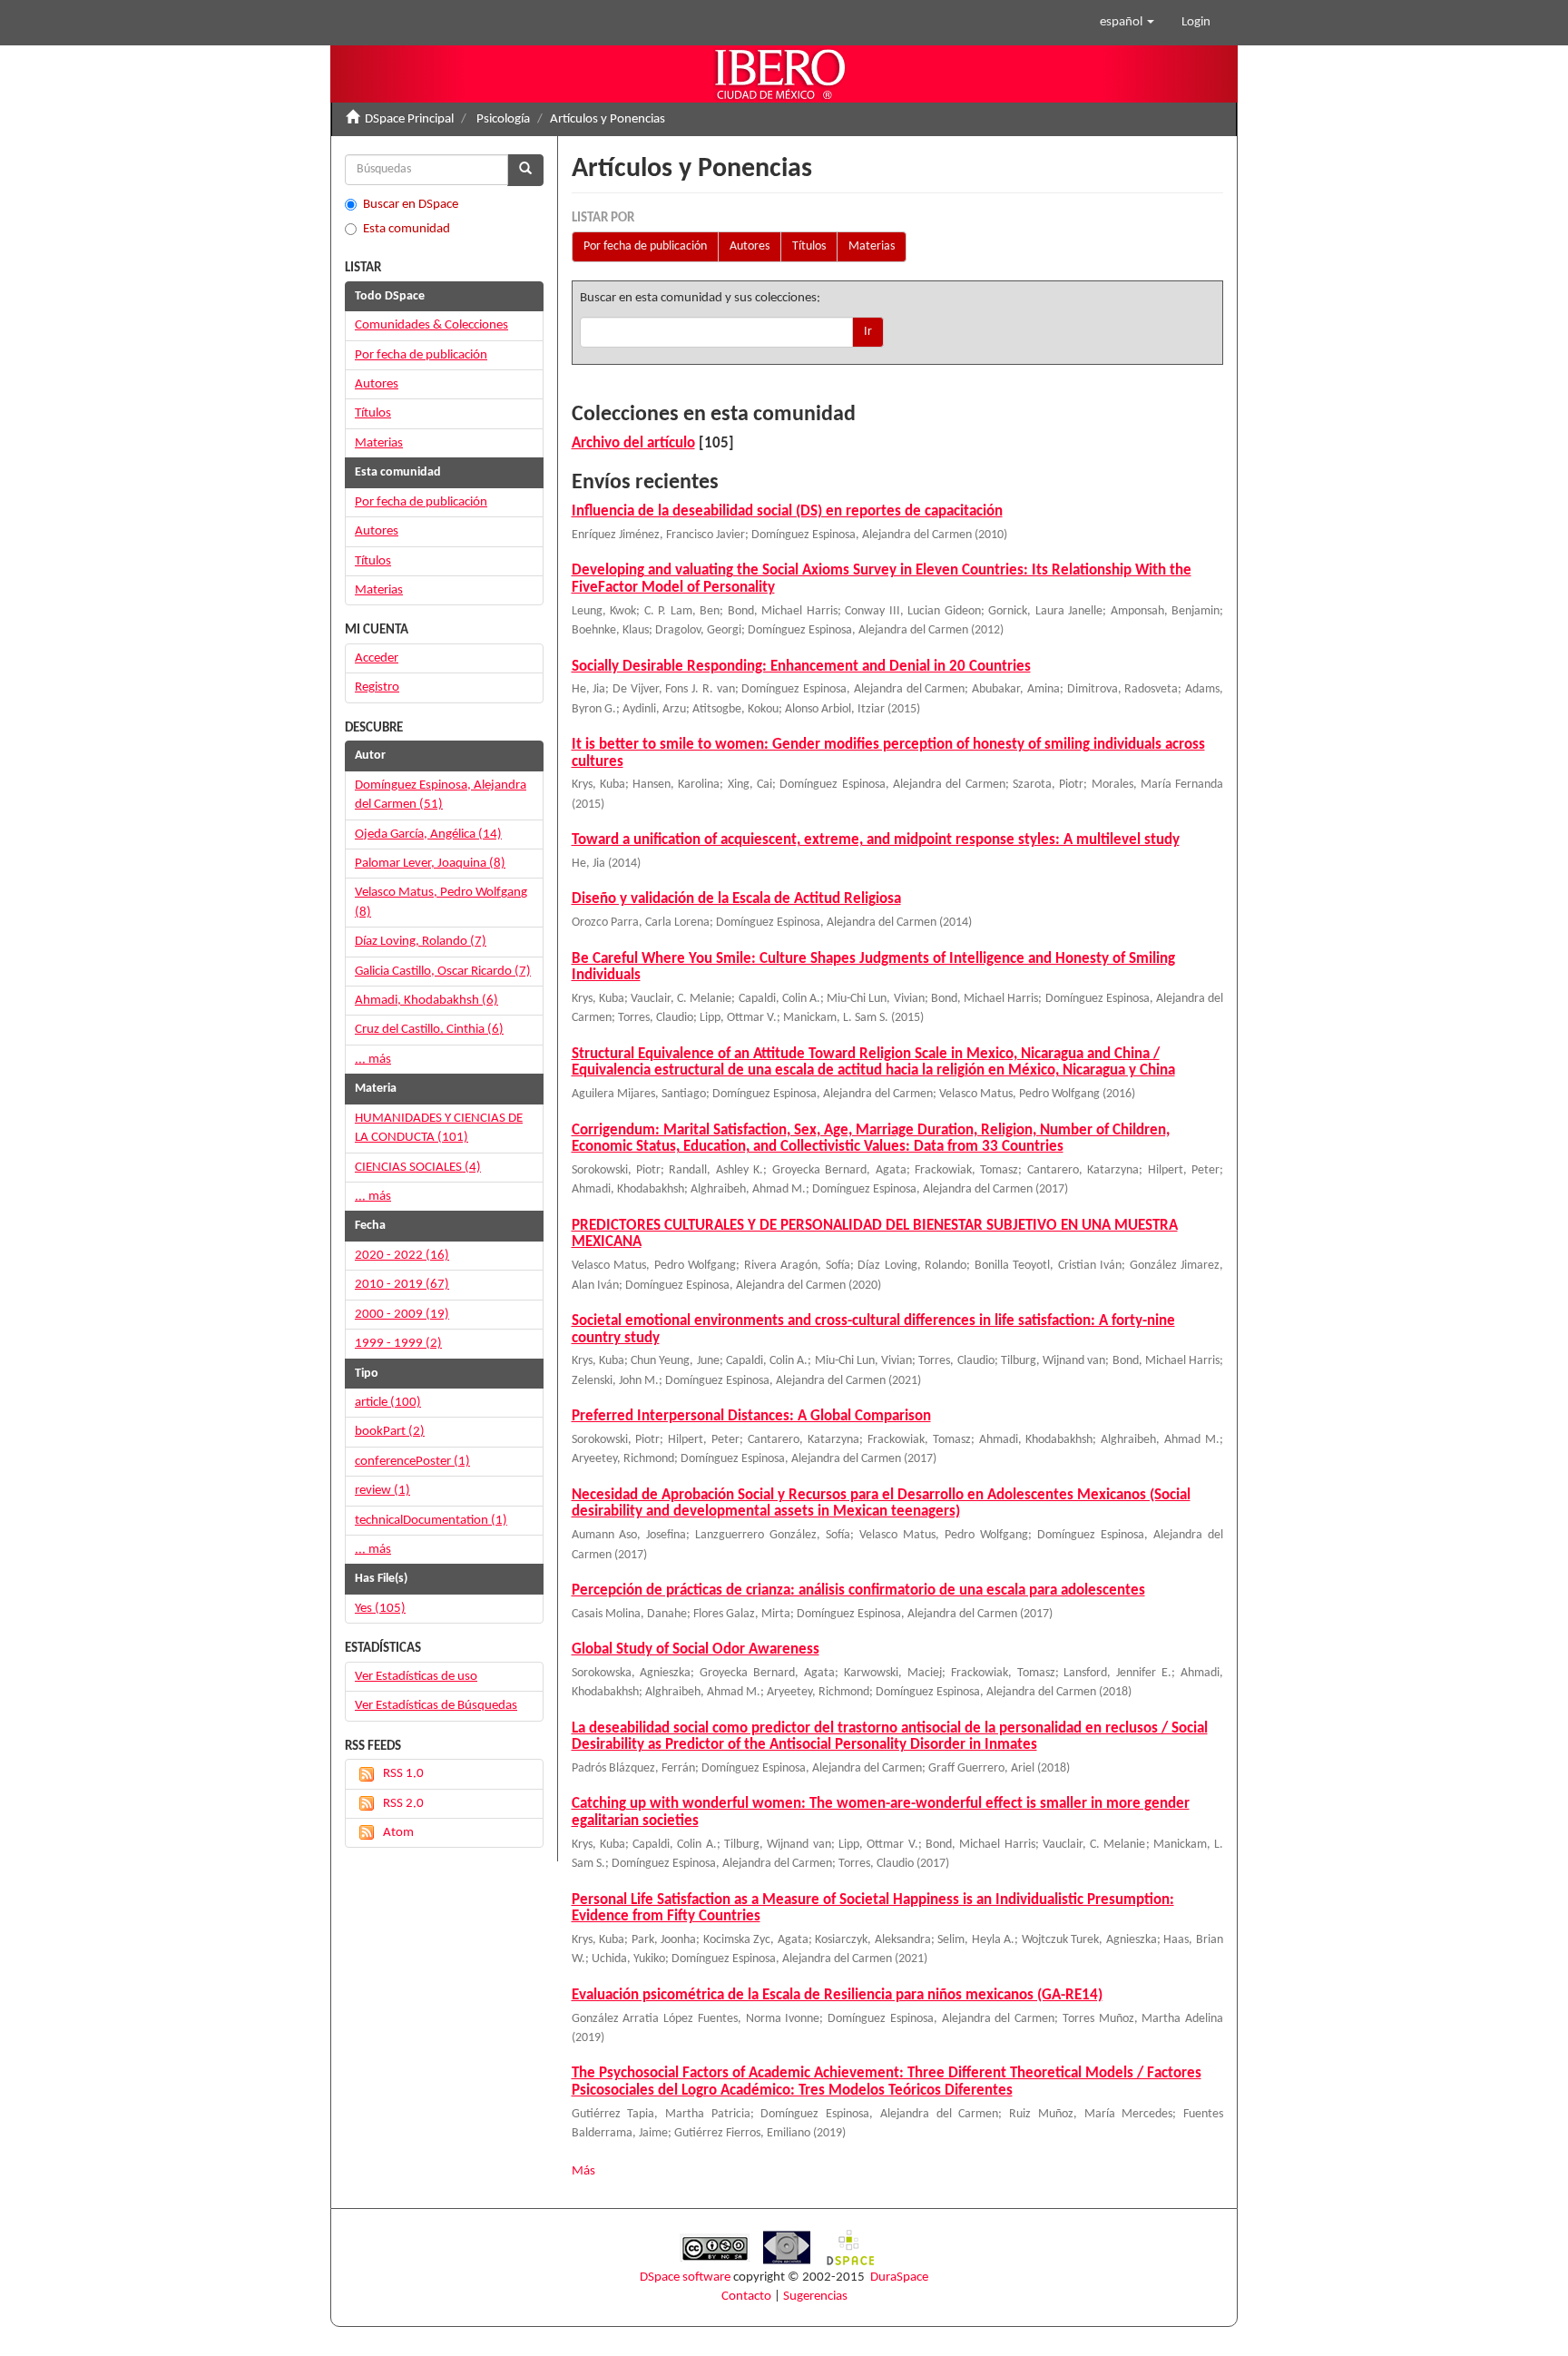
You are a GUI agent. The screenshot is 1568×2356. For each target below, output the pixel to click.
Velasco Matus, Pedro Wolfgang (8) (441, 902)
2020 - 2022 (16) (402, 1256)
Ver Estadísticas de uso (416, 1677)
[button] (1127, 23)
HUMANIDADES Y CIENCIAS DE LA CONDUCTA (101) (439, 1128)
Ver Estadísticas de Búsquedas (436, 1706)
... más (373, 1060)
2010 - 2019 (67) (402, 1285)
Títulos (809, 246)
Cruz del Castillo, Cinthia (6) (429, 1030)
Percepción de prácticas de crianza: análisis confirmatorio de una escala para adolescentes (858, 1590)
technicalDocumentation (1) (431, 1521)
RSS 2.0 (403, 1804)
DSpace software (685, 2277)
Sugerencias (815, 2297)
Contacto (746, 2297)
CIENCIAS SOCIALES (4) (418, 1168)
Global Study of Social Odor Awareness (696, 1649)
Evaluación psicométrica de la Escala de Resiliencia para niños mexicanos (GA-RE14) (837, 1995)
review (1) (382, 1491)
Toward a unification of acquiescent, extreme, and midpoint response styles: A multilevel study (876, 840)
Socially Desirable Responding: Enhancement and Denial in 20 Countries (801, 667)
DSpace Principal (409, 119)
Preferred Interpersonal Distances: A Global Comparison (751, 1416)
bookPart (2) (390, 1432)
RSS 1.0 (403, 1774)
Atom (398, 1833)
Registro (377, 687)
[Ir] (525, 170)
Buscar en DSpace (411, 205)
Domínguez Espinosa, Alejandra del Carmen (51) (441, 795)
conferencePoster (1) (412, 1462)
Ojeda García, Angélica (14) (428, 834)
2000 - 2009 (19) (402, 1315)
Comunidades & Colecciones (431, 325)
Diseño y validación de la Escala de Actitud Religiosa (736, 899)
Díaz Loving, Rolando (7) (421, 942)
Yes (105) (380, 1609)
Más (583, 2171)
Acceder (377, 658)
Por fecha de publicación (645, 246)
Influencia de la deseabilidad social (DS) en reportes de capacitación (787, 511)
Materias (872, 246)
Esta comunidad (407, 229)
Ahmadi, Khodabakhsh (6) (426, 1001)
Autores (750, 246)
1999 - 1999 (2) (398, 1344)
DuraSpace (899, 2277)
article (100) (388, 1403)
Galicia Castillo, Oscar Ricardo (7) (443, 972)
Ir (868, 332)
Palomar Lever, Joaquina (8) (430, 864)
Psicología (503, 119)
